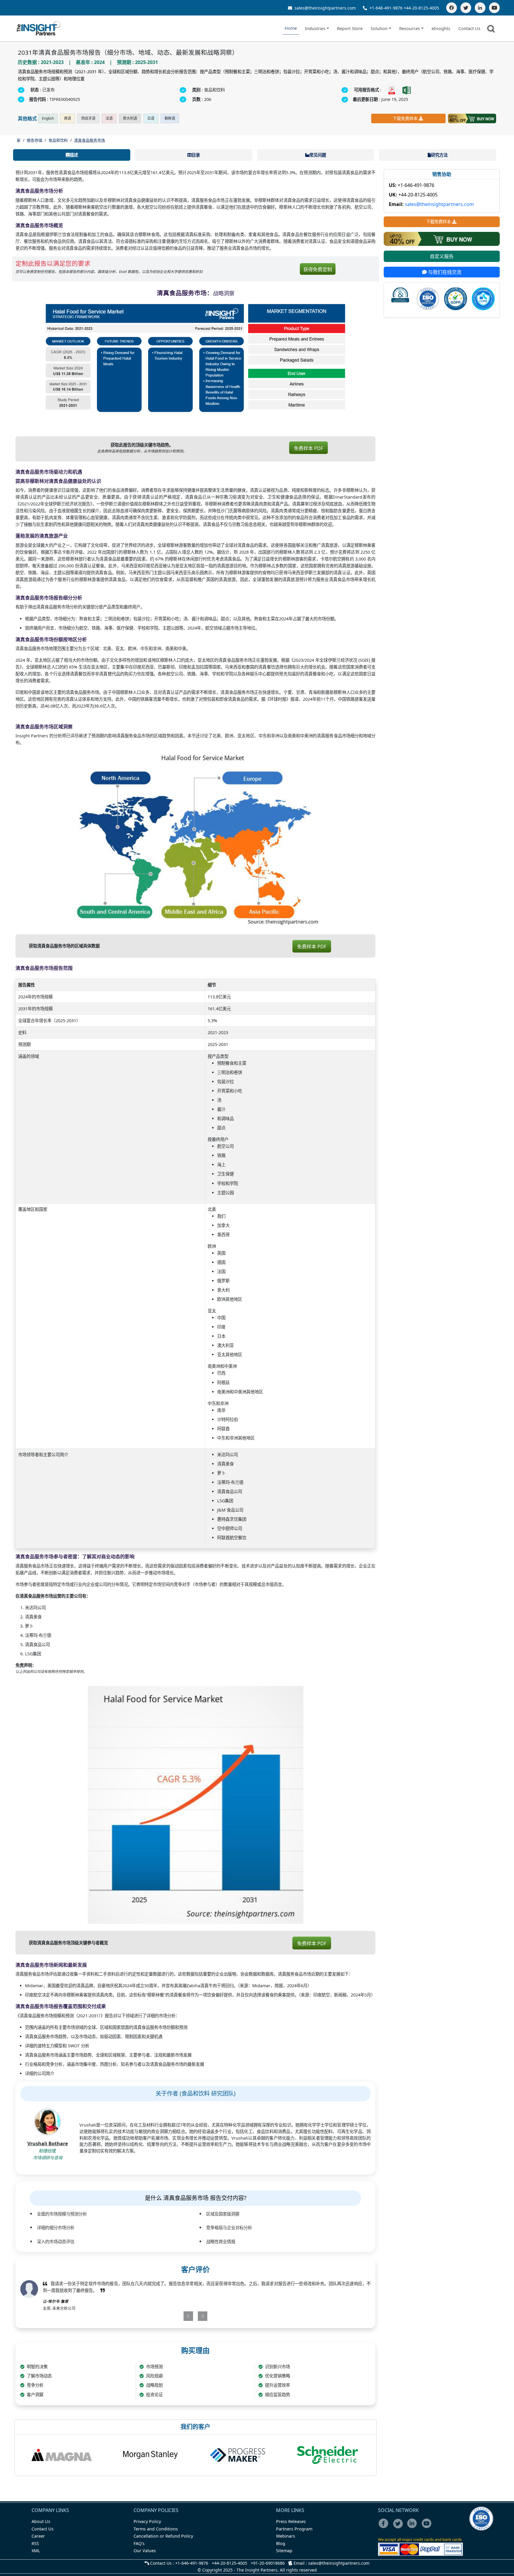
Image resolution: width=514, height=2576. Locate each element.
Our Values (145, 2551)
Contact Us (469, 28)
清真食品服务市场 (90, 140)
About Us (41, 2521)
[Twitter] (466, 8)
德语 (68, 118)
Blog (281, 2543)
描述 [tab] (74, 155)
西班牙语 (88, 118)
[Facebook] (452, 8)
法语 (109, 118)
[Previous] (167, 2316)
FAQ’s (139, 2543)
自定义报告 (442, 257)
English (48, 118)
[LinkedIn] (480, 8)
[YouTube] (494, 8)
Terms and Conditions (156, 2529)
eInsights (441, 28)
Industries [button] (315, 28)
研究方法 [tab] (439, 155)
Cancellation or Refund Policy (163, 2536)
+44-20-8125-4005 (421, 8)
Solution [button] (379, 28)
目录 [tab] (196, 155)
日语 (151, 118)
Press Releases (291, 2521)
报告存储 (35, 140)
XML (36, 2551)
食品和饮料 (58, 140)
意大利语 (130, 118)
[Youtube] (428, 2527)
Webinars (286, 2536)
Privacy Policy (147, 2521)
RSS (35, 2543)
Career (38, 2536)
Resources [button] (410, 28)
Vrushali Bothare (48, 2143)
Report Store (350, 28)
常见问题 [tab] (318, 155)
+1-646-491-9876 (386, 8)
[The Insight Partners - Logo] (39, 28)
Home (291, 28)
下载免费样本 (405, 118)
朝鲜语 (170, 118)
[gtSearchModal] (492, 30)
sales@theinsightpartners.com (325, 8)
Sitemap (284, 2551)
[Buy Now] (472, 118)
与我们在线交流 (444, 272)
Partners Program (294, 2529)
